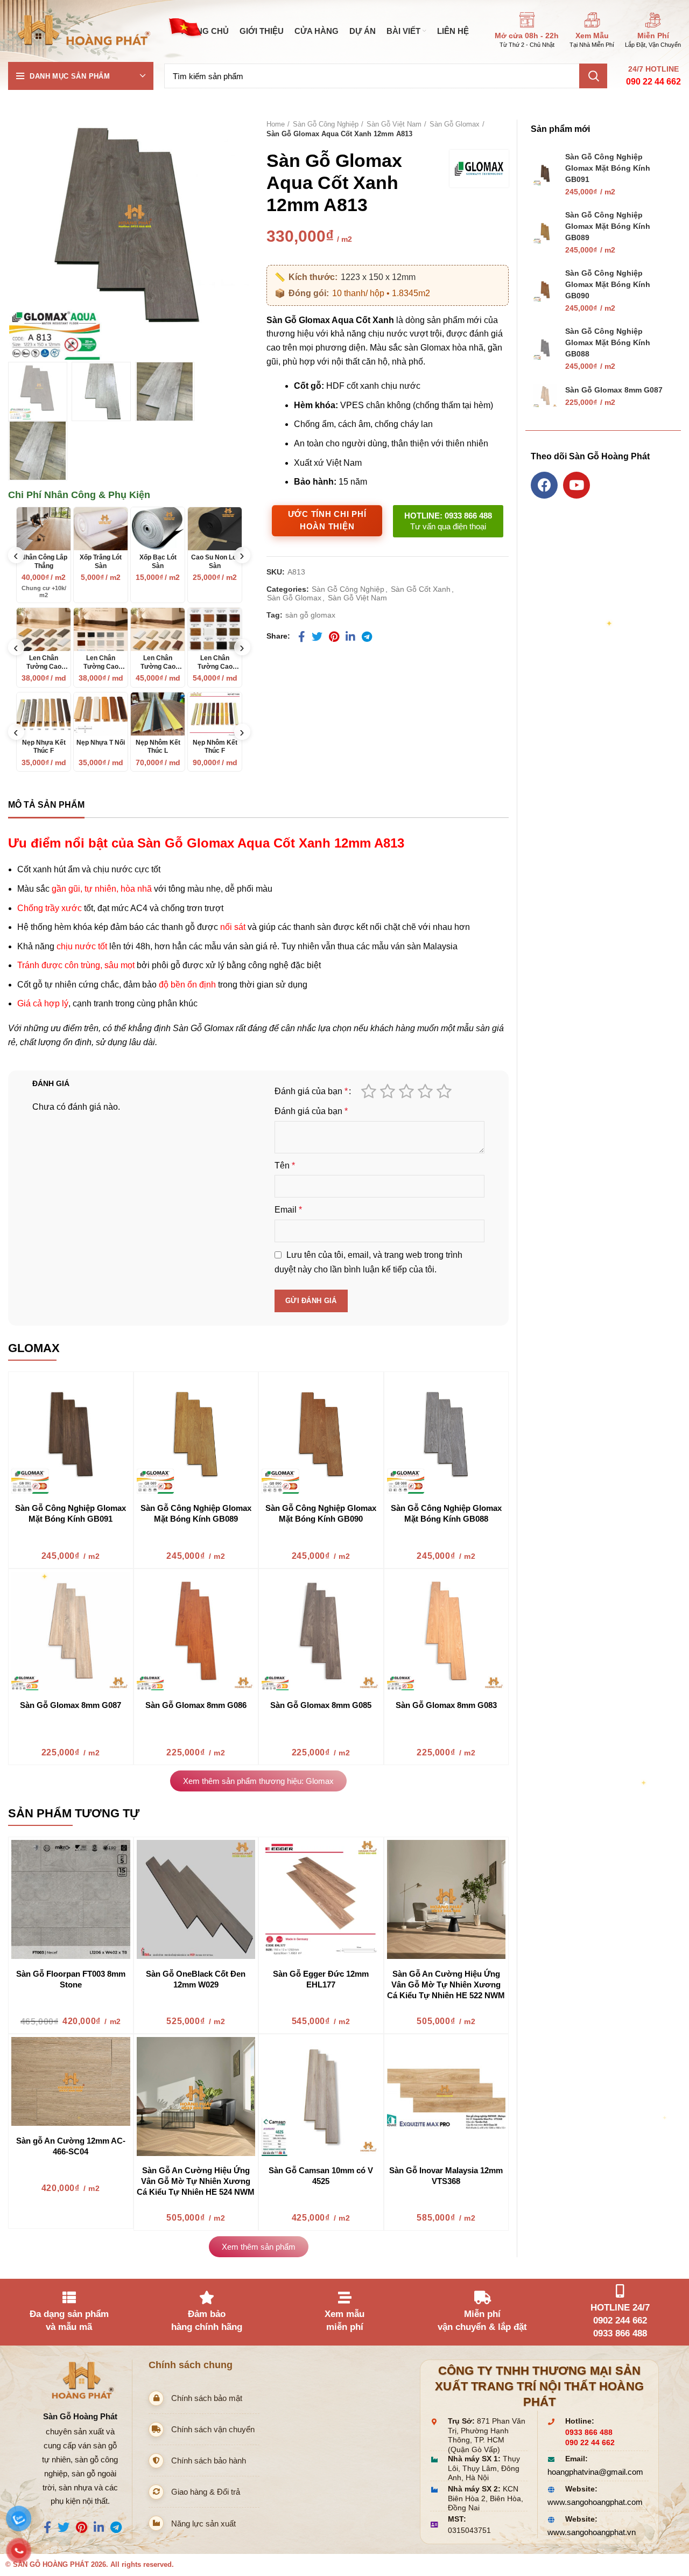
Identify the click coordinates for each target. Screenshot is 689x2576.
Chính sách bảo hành (209, 2460)
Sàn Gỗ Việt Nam (394, 124)
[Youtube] (576, 485)
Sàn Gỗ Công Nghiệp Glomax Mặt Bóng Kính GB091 (608, 168)
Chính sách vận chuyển (213, 2429)
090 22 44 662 (653, 82)
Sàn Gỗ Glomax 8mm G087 (71, 1705)
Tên (285, 1165)
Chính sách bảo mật (207, 2398)
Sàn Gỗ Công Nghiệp (326, 124)
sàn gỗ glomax (310, 615)
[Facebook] (544, 485)
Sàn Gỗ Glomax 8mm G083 (446, 1705)
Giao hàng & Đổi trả (206, 2492)
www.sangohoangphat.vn (592, 2532)
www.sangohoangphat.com (595, 2502)
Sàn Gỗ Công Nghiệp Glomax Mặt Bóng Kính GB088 (608, 342)
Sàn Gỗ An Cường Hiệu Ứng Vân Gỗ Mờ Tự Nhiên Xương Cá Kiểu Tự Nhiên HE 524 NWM (196, 2181)
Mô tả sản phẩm (46, 805)
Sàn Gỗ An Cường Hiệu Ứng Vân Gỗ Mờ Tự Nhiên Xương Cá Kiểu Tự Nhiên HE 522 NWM (446, 1984)
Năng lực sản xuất (203, 2523)
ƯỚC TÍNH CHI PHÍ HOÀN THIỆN (327, 520)
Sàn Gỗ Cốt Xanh (421, 589)
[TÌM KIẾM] (593, 76)
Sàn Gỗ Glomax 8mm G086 (196, 1705)
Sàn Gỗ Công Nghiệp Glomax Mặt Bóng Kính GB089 (608, 226)
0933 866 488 (589, 2432)
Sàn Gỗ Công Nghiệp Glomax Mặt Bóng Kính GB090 (608, 284)
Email (288, 1210)
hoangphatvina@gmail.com (595, 2472)
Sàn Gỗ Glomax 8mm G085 (321, 1705)
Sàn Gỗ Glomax (455, 124)
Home (276, 124)
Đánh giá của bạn (311, 1091)
